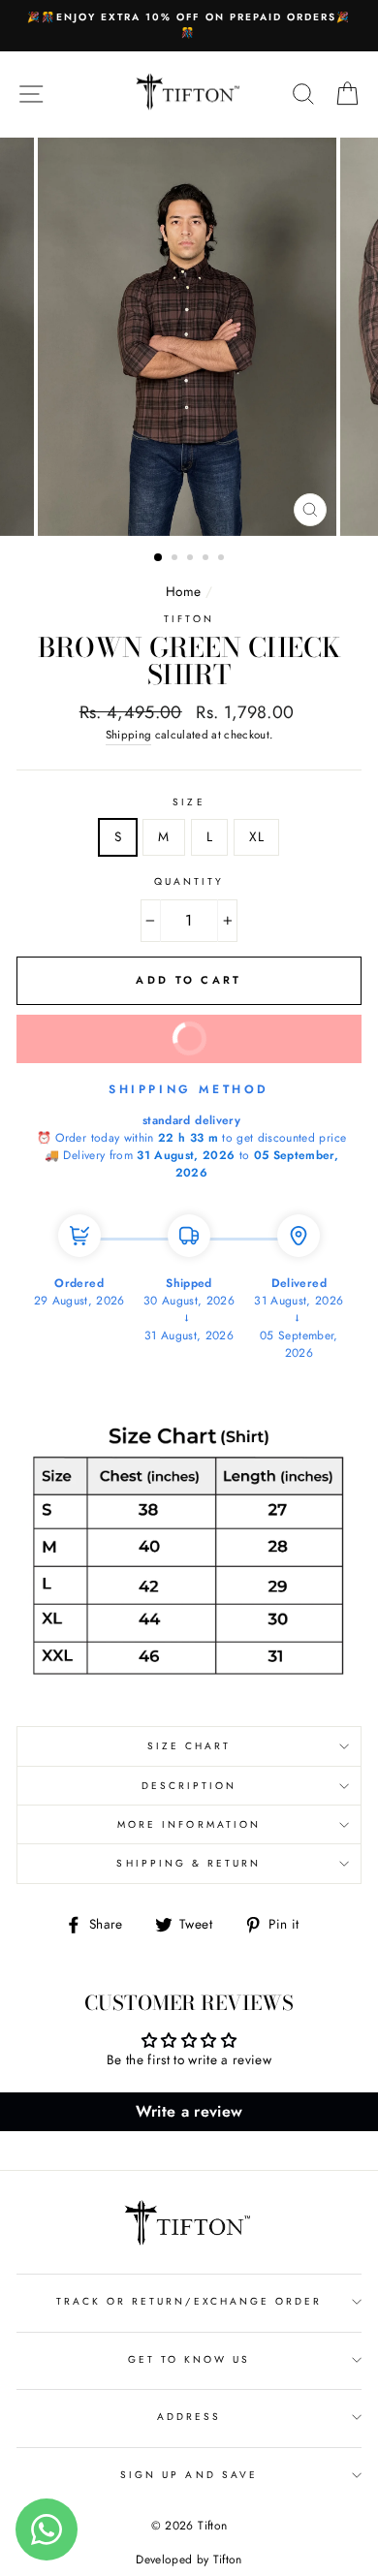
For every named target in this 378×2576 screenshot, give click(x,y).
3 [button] (192, 559)
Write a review (189, 2111)
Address (189, 2417)
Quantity (189, 881)
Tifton (189, 619)
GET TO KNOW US (189, 2359)
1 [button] (159, 558)
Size (189, 802)
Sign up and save (189, 2475)
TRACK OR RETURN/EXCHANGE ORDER (189, 2301)
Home (183, 591)
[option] (189, 26)
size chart (189, 1746)
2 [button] (176, 559)
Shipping (129, 735)
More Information (189, 1824)
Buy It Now (252, 1031)
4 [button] (207, 559)
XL (256, 836)
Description (189, 1786)
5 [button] (223, 559)
